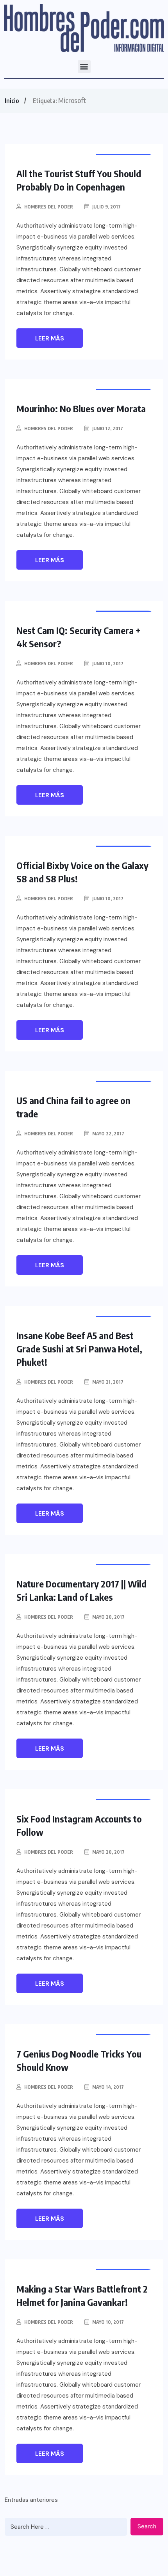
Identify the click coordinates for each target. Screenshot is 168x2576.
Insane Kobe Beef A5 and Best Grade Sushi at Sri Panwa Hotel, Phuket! (79, 1349)
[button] (84, 67)
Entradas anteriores (31, 2500)
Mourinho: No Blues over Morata (81, 408)
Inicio (12, 101)
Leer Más (50, 338)
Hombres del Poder (49, 207)
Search (147, 2526)
